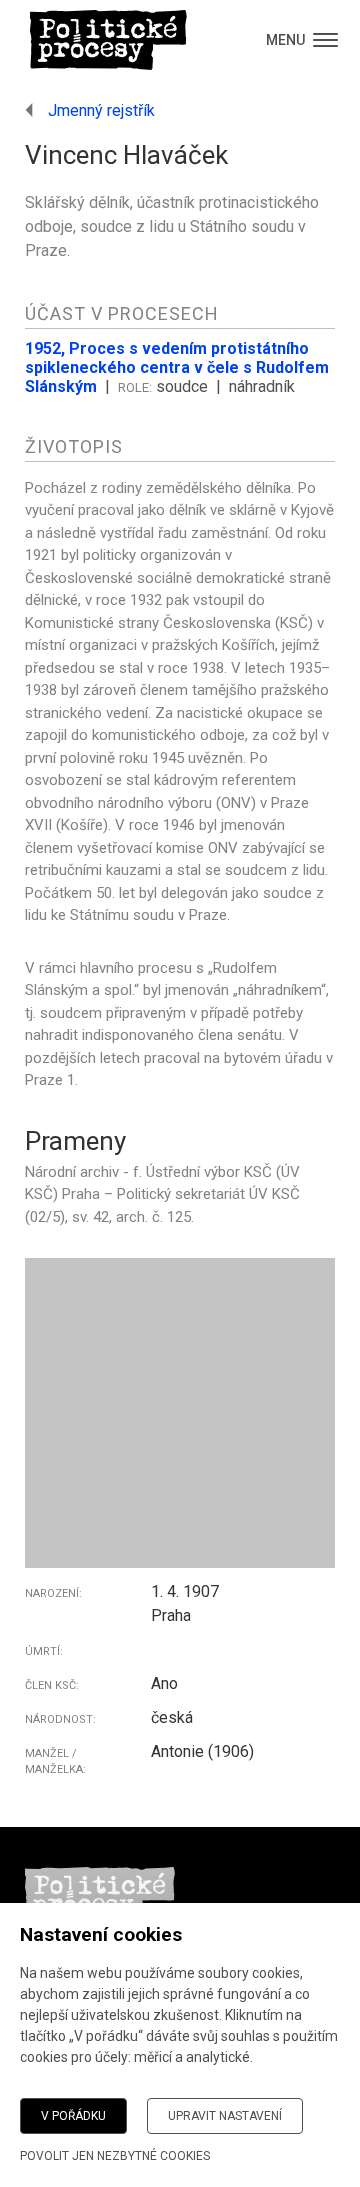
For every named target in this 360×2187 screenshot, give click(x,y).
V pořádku (73, 2116)
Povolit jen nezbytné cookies (115, 2156)
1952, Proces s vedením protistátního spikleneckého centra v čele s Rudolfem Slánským (177, 367)
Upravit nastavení (225, 2116)
